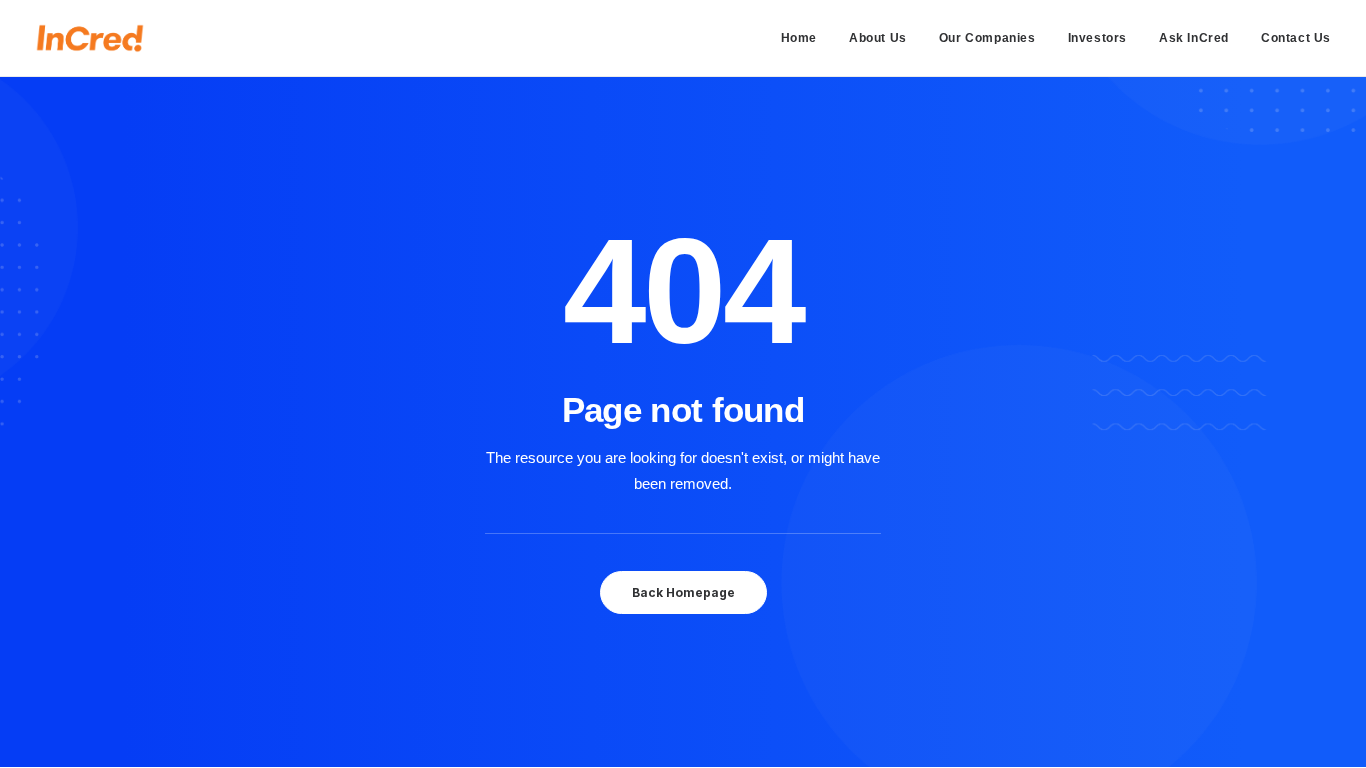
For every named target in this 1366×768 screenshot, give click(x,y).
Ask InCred (1194, 38)
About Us (878, 38)
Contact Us (1296, 38)
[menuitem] (806, 38)
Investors (1097, 38)
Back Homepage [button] (683, 592)
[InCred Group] (90, 38)
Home (799, 38)
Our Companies (987, 38)
